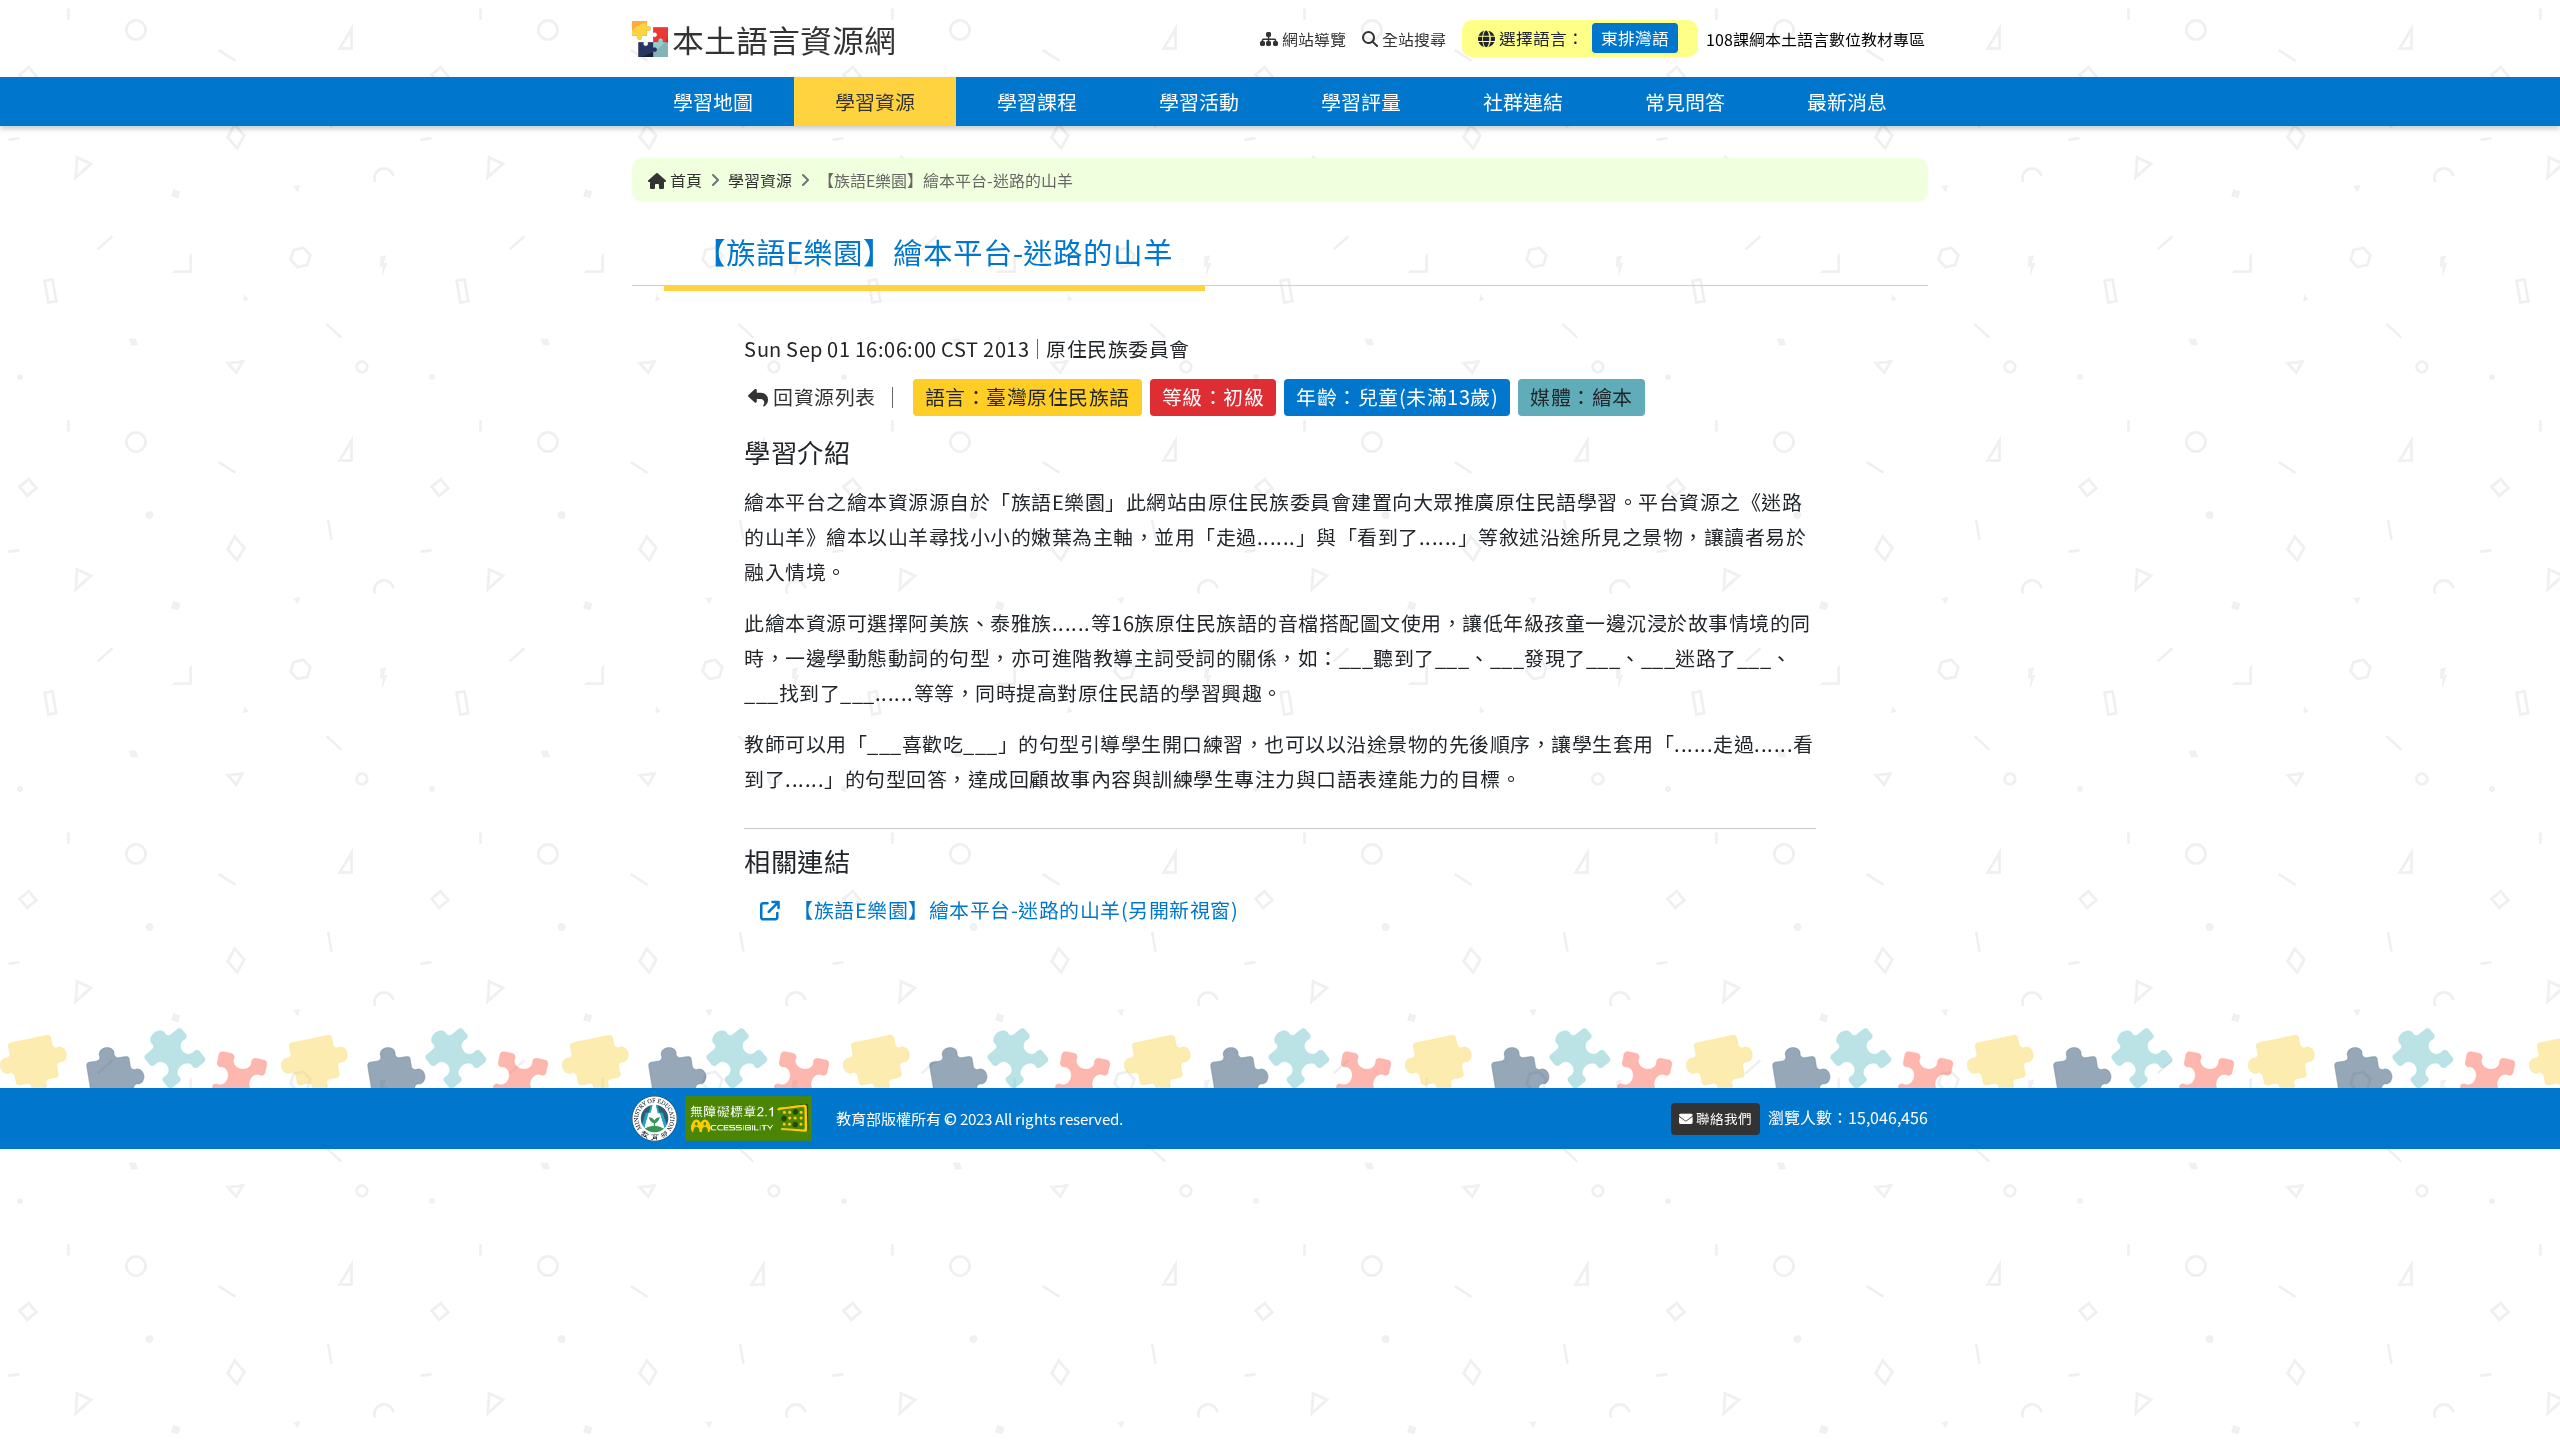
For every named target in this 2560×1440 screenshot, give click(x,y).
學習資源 (875, 101)
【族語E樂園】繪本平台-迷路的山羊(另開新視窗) (1015, 909)
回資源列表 (822, 397)
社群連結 (1523, 101)
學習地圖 (713, 101)
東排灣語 (1635, 38)
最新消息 (1847, 101)
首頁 (684, 180)
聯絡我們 (1722, 1118)
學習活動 (1199, 101)
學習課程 (1037, 101)
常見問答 (1685, 101)
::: (1244, 33)
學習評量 (1361, 101)
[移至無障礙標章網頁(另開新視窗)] (752, 1118)
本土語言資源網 (784, 39)
